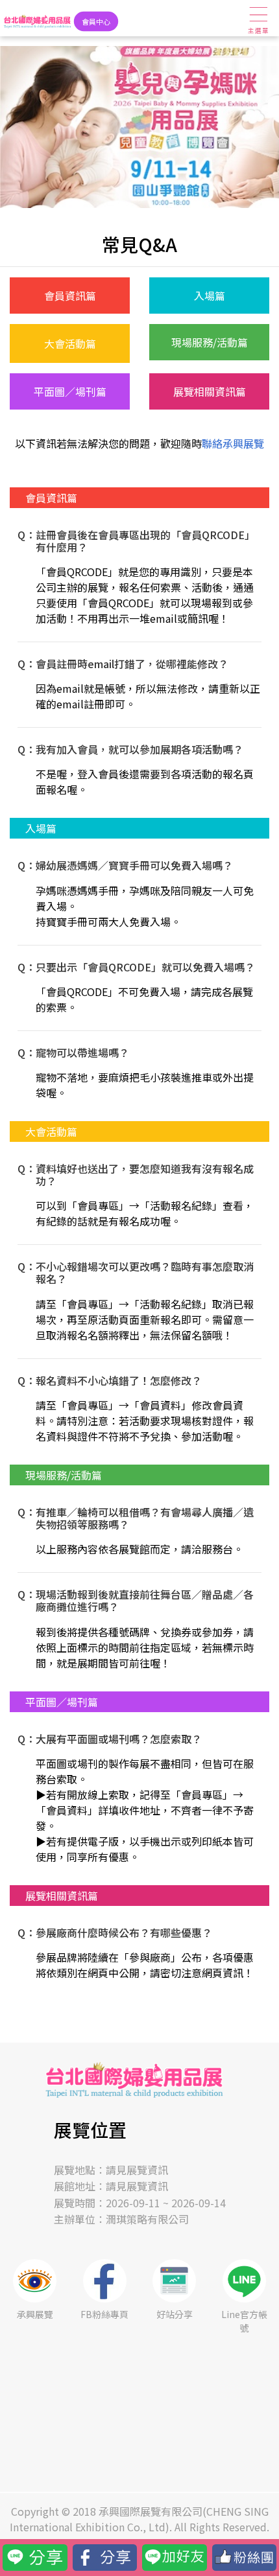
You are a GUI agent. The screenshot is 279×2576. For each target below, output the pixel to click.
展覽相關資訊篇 (210, 391)
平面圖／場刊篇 (70, 391)
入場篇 (210, 296)
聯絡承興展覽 (233, 443)
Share (86, 2552)
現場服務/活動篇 (210, 342)
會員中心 (96, 21)
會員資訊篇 (70, 296)
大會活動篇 (70, 343)
